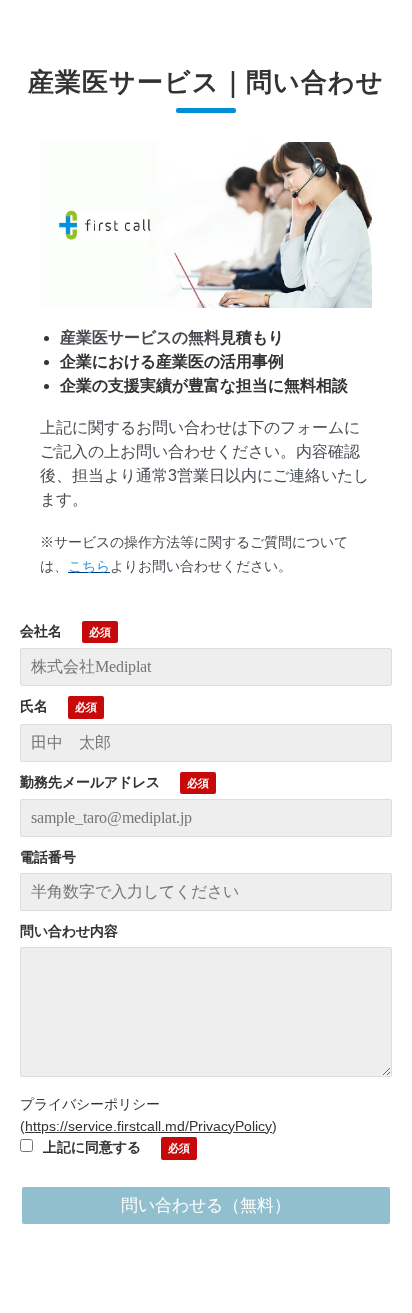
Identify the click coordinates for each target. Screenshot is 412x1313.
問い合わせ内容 (69, 931)
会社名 (41, 631)
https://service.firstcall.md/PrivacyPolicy (148, 1126)
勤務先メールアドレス (90, 782)
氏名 (34, 706)
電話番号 (48, 857)
